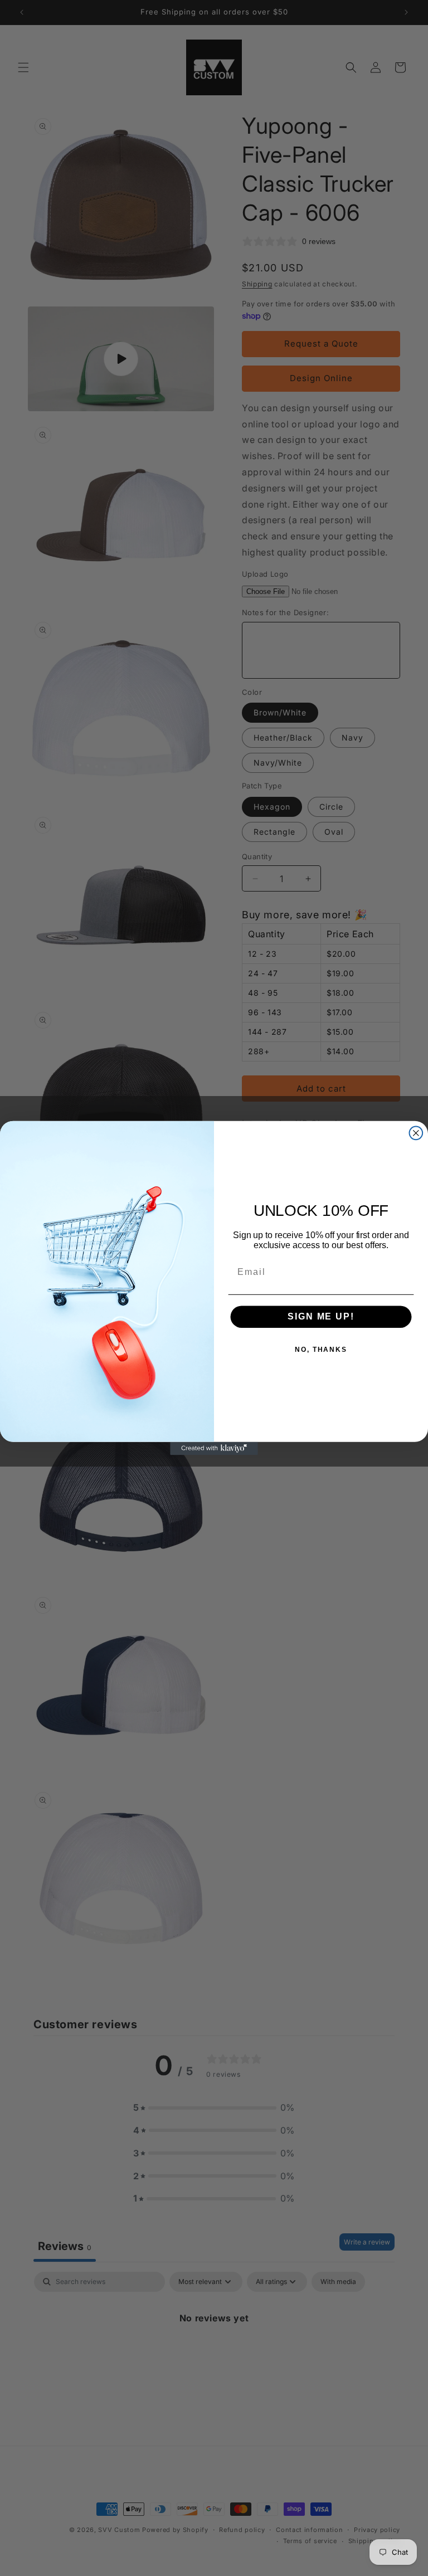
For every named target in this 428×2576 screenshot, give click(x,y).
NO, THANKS (321, 1350)
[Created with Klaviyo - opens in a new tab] (214, 1449)
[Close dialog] (416, 1133)
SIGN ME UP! (321, 1316)
